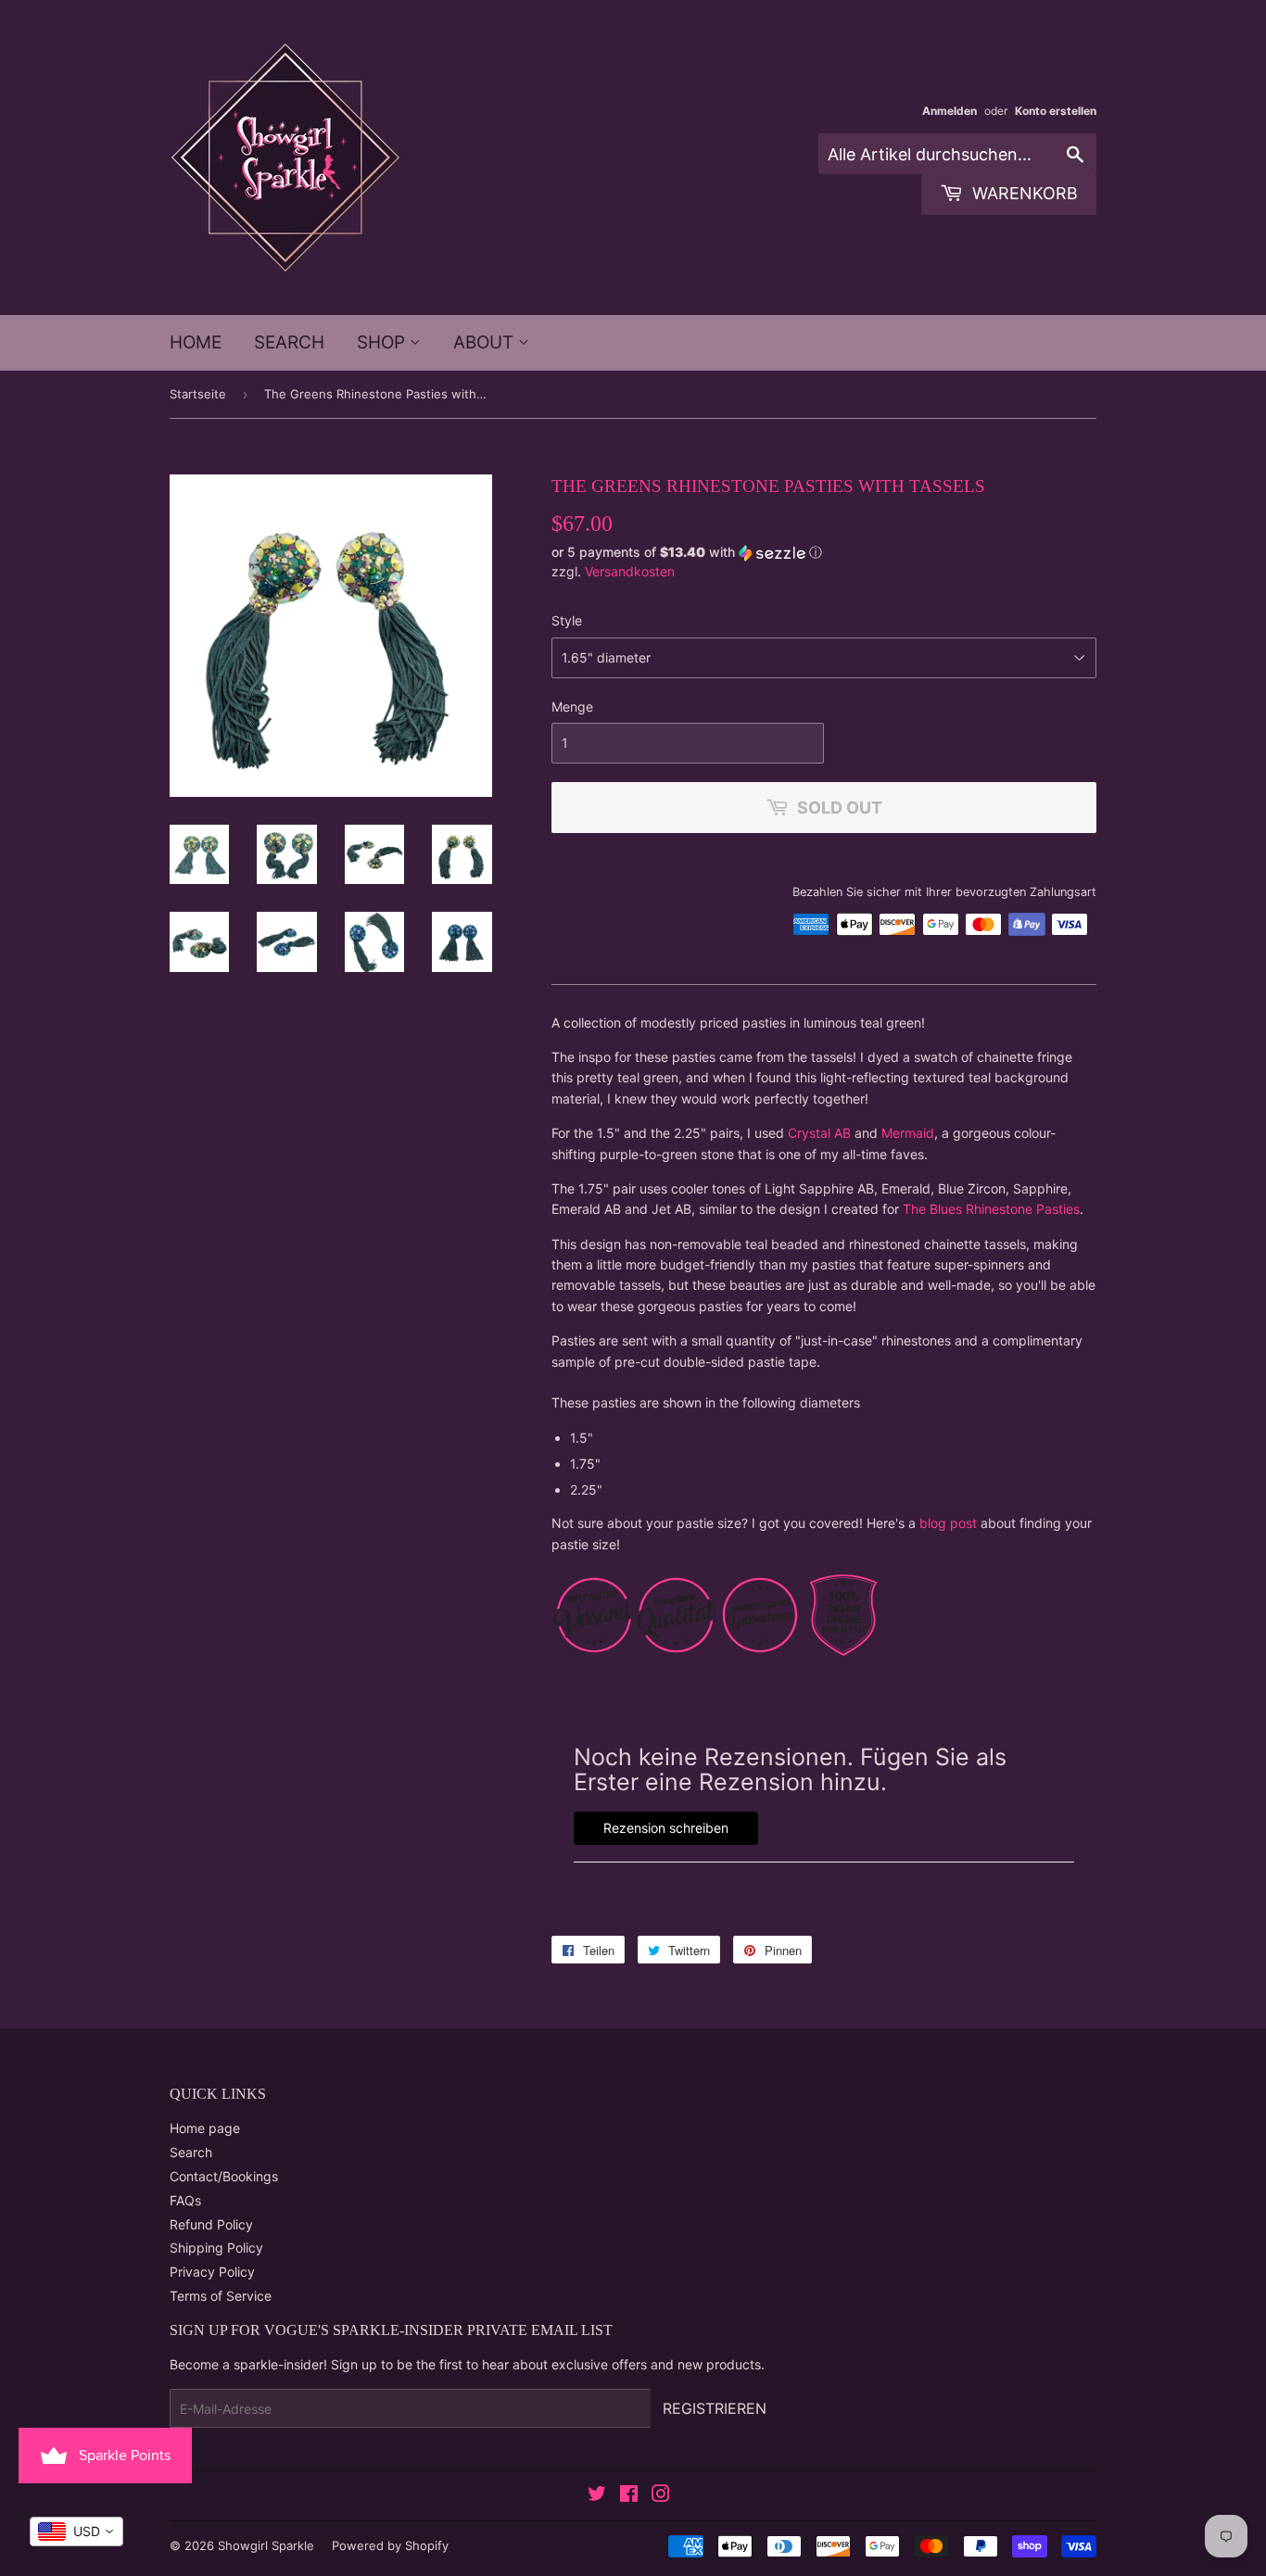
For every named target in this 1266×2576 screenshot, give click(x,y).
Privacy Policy (212, 2272)
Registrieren (715, 2408)
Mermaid (908, 1133)
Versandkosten (630, 571)
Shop (383, 342)
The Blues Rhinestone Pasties (991, 1209)
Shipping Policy (216, 2248)
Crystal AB (819, 1133)
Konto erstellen (1056, 111)
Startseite (198, 394)
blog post (948, 1523)
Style (567, 620)
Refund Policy (211, 2224)
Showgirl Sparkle (266, 2545)
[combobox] (76, 2532)
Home (196, 342)
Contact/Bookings (224, 2176)
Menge (572, 707)
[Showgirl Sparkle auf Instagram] (661, 2496)
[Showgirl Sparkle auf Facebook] (629, 2496)
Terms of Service (221, 2296)
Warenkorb (1023, 193)
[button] (824, 553)
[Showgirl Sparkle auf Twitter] (597, 2496)
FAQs (185, 2200)
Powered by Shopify (390, 2545)
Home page (205, 2128)
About (486, 342)
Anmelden (949, 111)
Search (289, 342)
